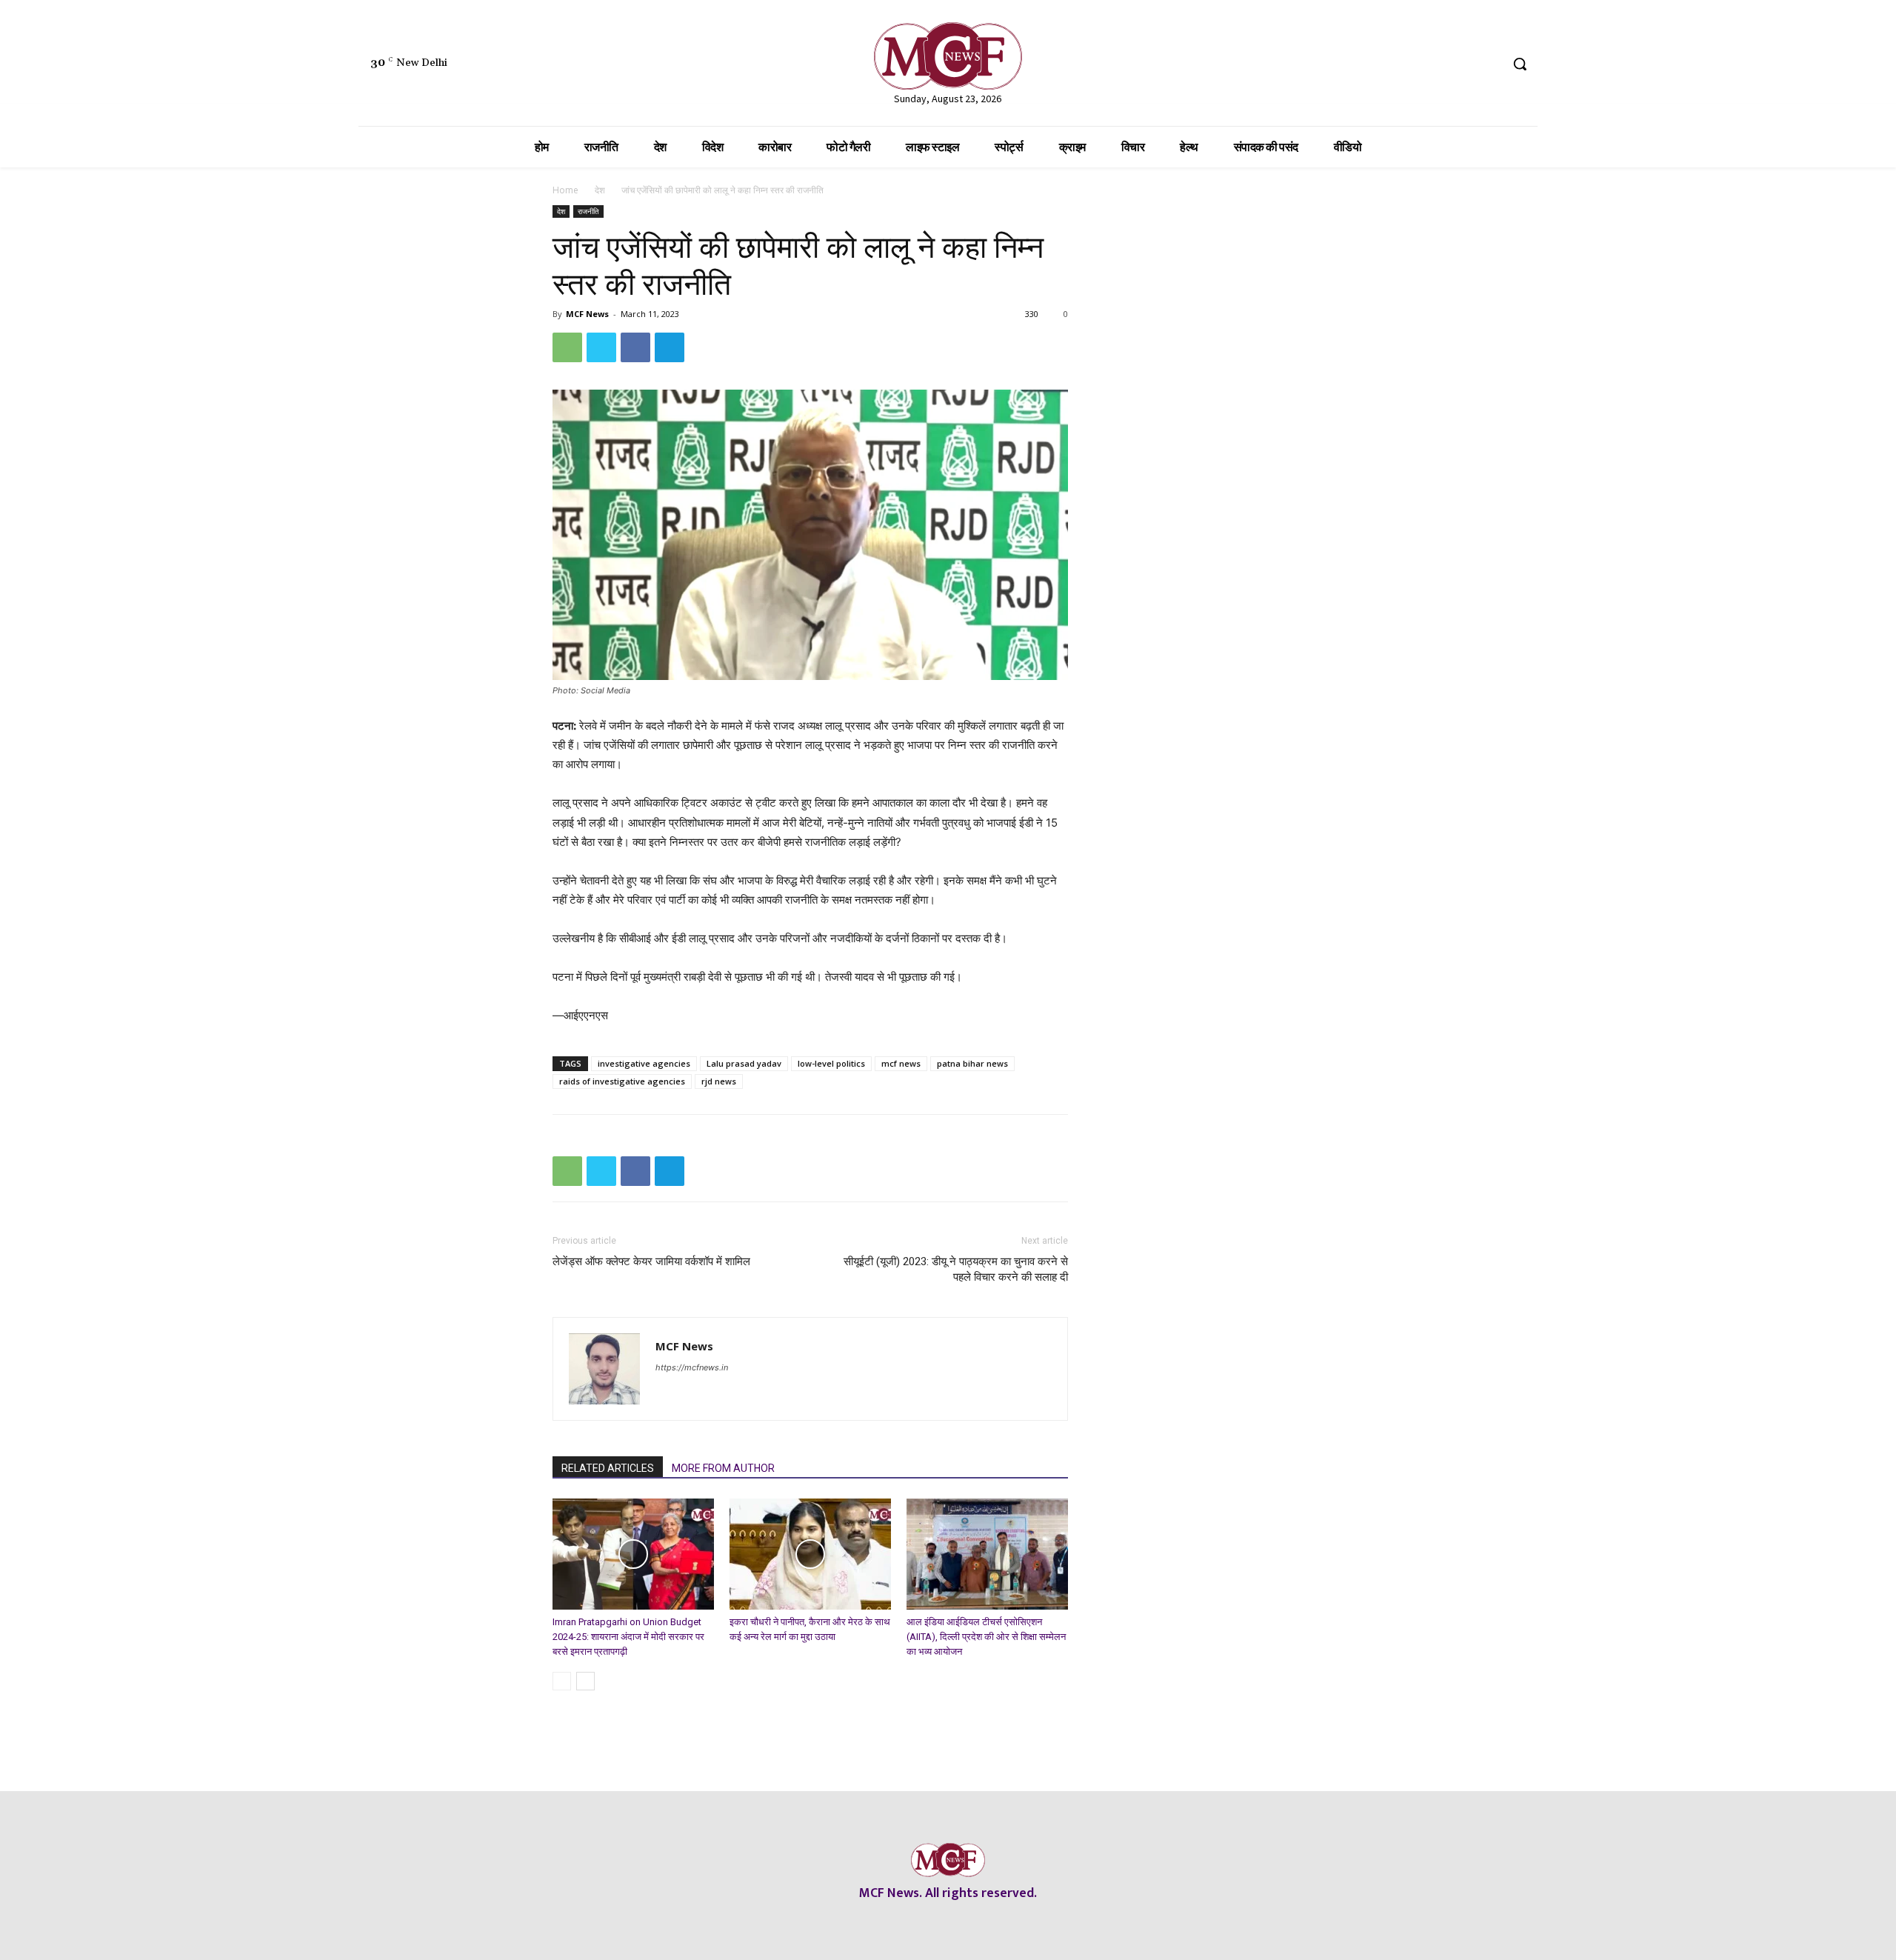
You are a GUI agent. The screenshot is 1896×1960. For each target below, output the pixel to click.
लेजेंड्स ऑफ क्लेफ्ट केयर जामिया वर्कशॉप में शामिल (651, 1261)
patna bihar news (972, 1063)
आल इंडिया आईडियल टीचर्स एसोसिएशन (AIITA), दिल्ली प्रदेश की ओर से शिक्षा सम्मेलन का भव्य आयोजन (986, 1637)
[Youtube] (1488, 64)
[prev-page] (562, 1681)
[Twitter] (1461, 64)
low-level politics (831, 1063)
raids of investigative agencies (622, 1081)
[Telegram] (670, 347)
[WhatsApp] (567, 347)
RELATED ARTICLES (608, 1468)
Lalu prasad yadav (744, 1063)
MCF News (587, 314)
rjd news (719, 1081)
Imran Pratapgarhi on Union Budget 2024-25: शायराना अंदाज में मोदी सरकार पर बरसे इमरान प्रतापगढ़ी (628, 1637)
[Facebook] (1405, 64)
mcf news (901, 1063)
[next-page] (585, 1681)
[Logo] (948, 56)
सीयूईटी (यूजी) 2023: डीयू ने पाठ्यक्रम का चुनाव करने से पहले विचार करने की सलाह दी (956, 1269)
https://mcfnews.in (692, 1367)
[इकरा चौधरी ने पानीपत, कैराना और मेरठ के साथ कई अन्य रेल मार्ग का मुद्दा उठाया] (810, 1554)
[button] (1520, 64)
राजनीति (588, 211)
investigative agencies (644, 1063)
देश (600, 190)
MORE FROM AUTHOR (723, 1468)
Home (565, 190)
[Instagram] (1433, 64)
